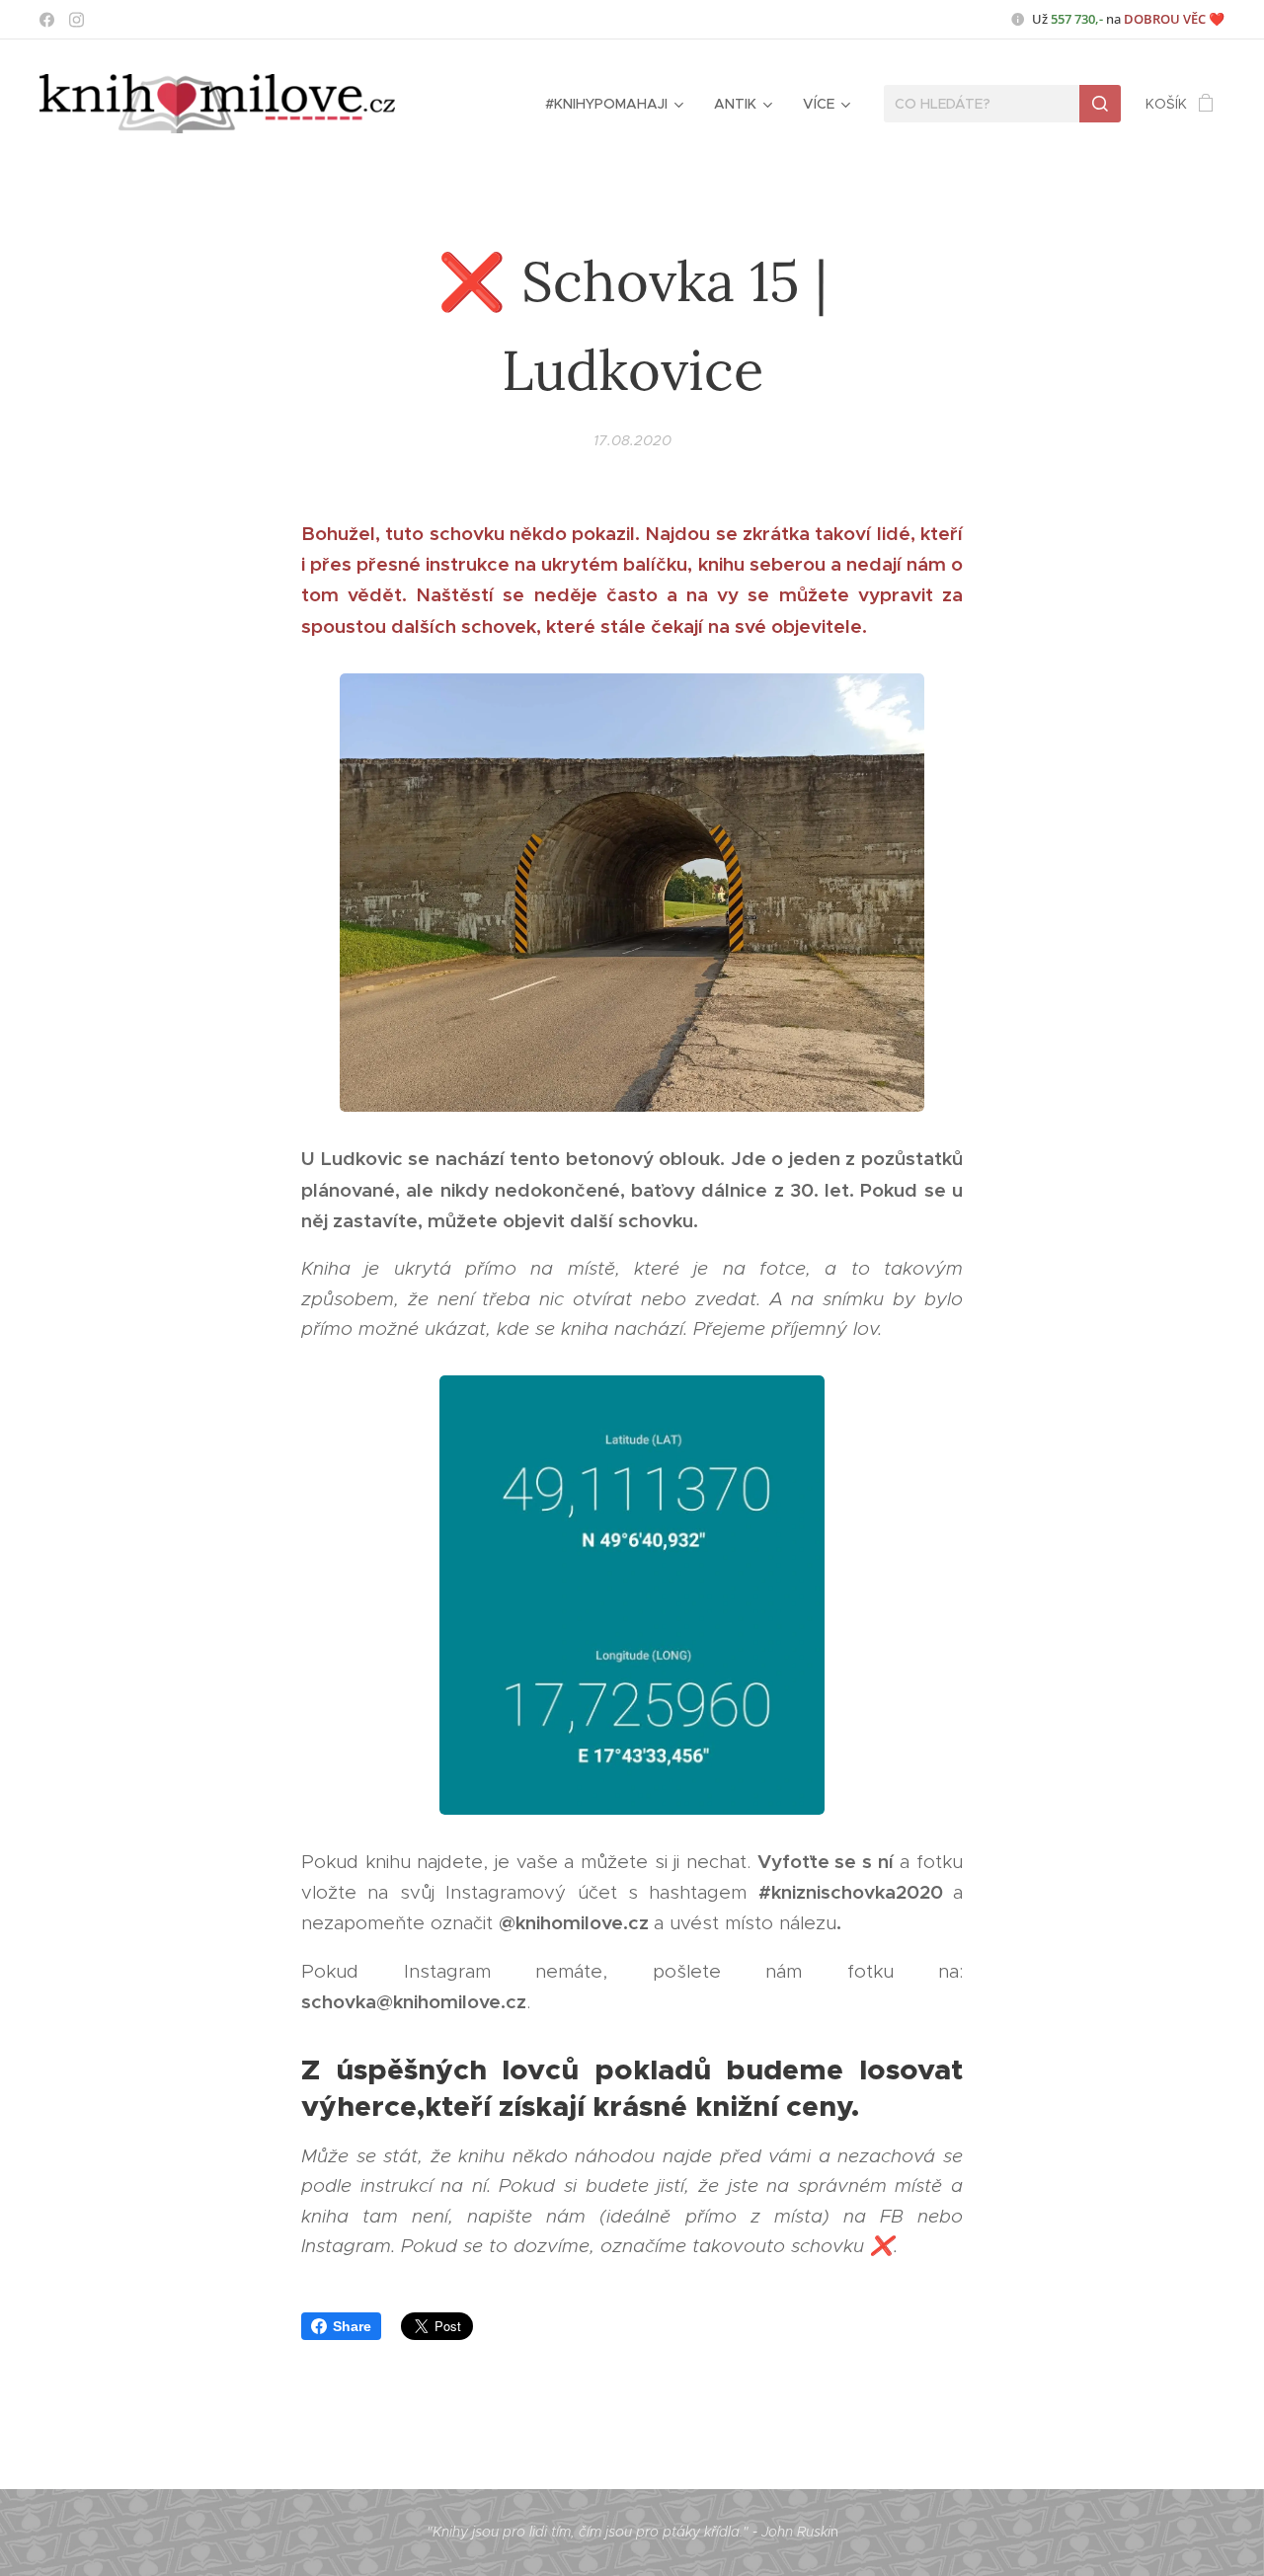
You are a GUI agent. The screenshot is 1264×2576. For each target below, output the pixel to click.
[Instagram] (77, 20)
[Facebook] (47, 20)
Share (352, 2326)
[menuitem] (613, 104)
